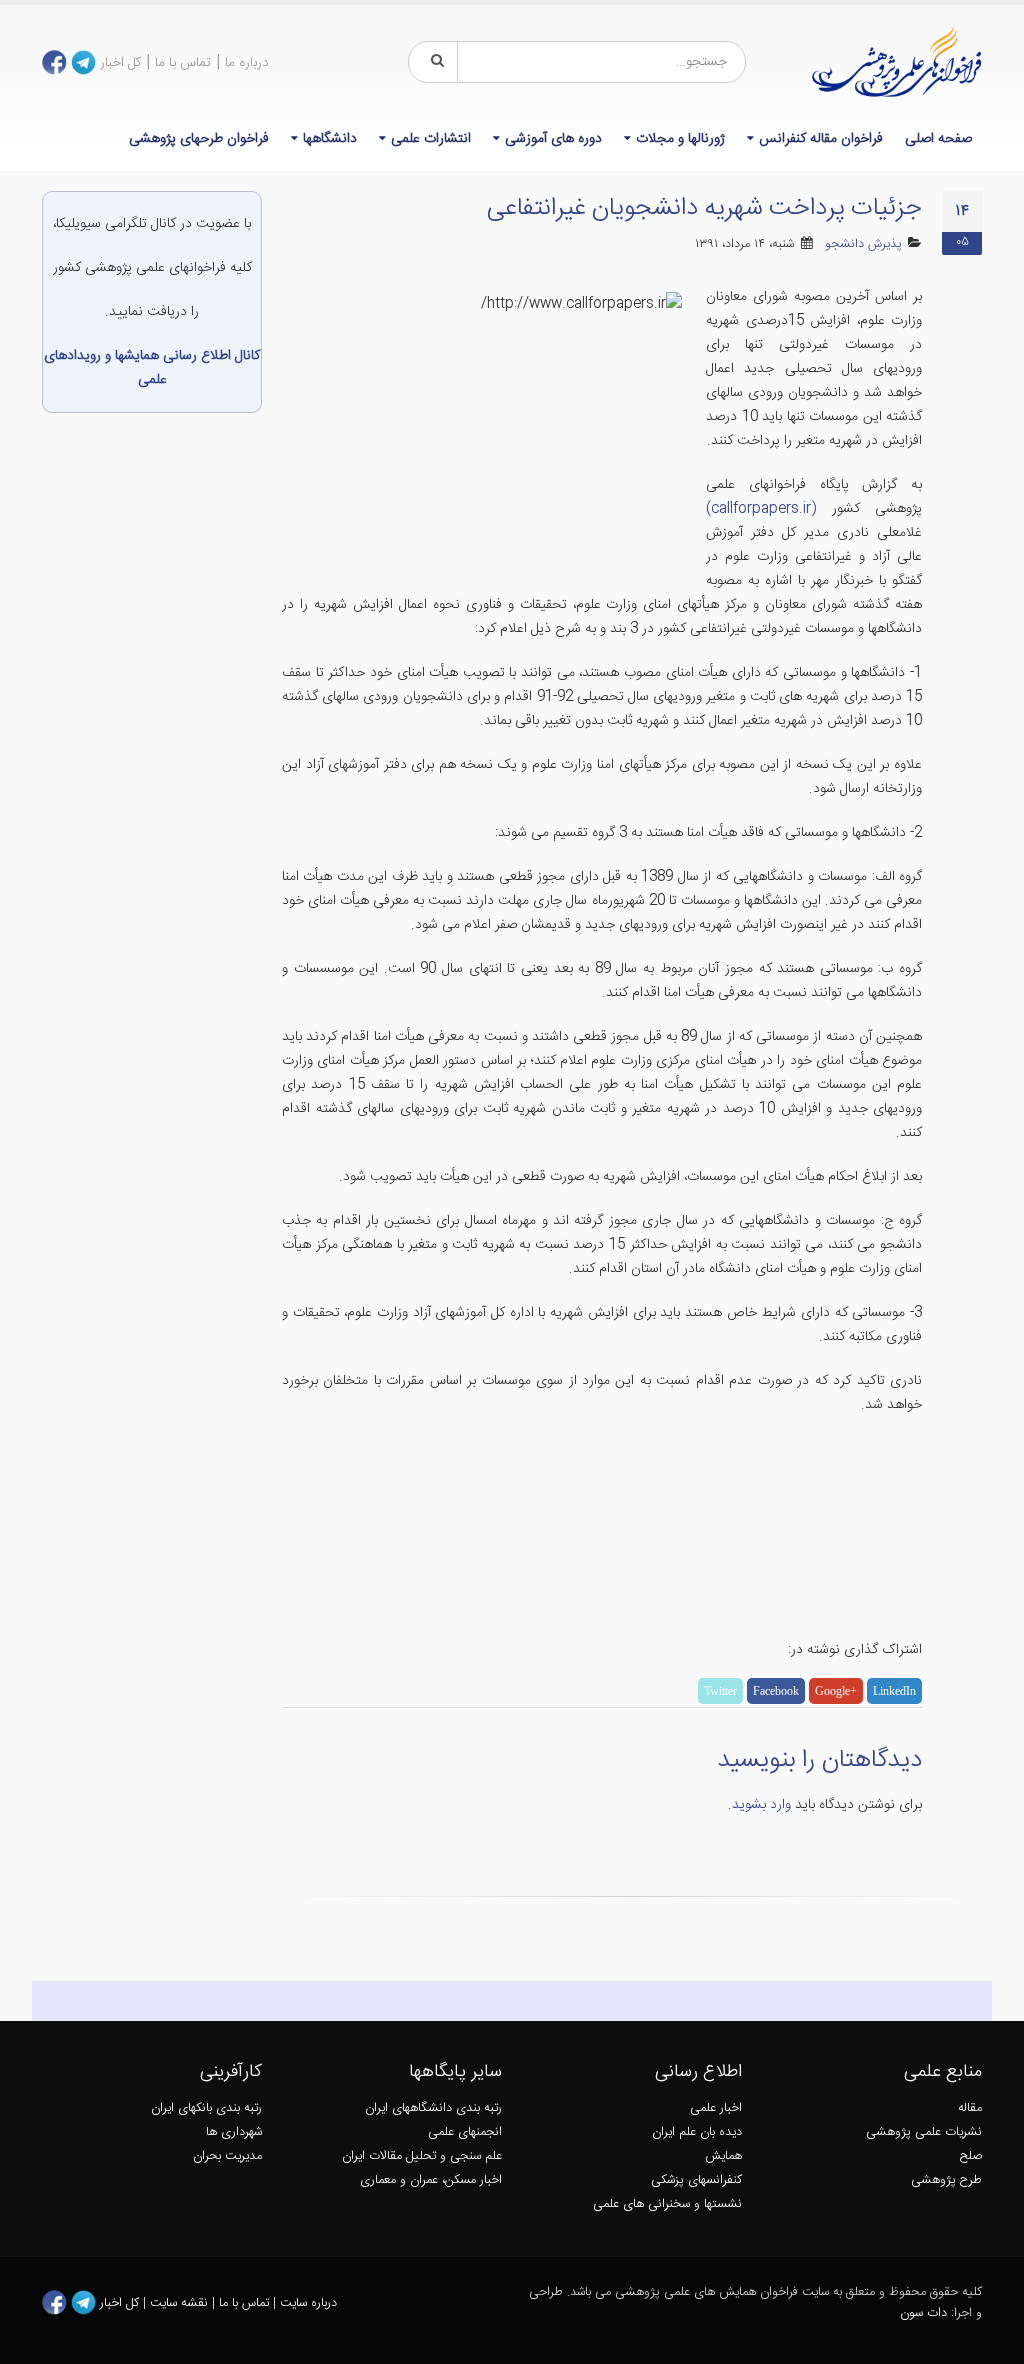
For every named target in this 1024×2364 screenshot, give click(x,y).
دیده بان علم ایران (697, 2132)
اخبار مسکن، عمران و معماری (431, 2180)
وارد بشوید (761, 1805)
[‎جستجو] (434, 62)
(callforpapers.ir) (761, 509)
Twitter (720, 1691)
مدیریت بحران (227, 2156)
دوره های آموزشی (553, 139)
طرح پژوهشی (946, 2180)
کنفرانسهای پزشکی (696, 2180)
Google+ (836, 1691)
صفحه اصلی (938, 139)
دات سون (923, 2313)
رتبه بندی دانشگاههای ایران (433, 2108)
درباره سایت (308, 2302)
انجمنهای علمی (465, 2132)
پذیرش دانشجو (863, 244)
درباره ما (247, 63)
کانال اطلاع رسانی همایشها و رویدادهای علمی (152, 368)
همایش (723, 2156)
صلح (971, 2156)
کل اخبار (120, 63)
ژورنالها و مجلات (680, 139)
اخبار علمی (716, 2108)
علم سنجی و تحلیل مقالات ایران (422, 2156)
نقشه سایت (181, 2302)
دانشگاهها (330, 139)
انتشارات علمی (431, 139)
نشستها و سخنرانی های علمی (667, 2204)
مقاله (970, 2108)
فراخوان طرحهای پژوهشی (199, 139)
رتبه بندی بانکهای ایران (206, 2108)
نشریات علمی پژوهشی (924, 2132)
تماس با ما (183, 63)
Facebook (776, 1691)
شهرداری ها (234, 2132)
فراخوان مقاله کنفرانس (821, 139)
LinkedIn (894, 1691)
